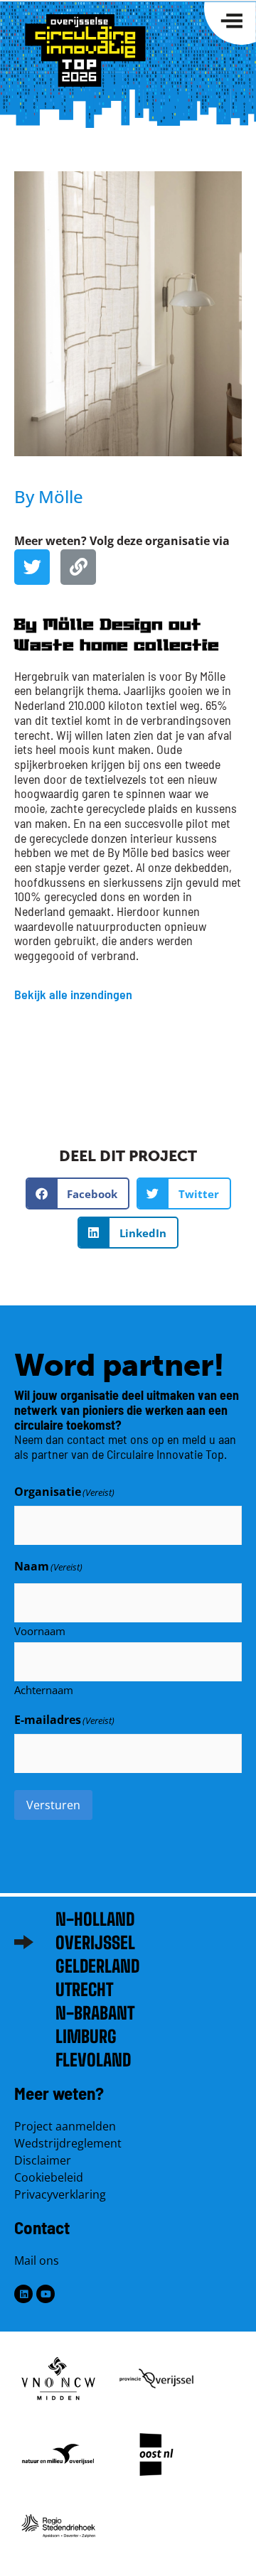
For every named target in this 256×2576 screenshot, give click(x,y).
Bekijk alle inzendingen (73, 994)
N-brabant (95, 2013)
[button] (78, 1193)
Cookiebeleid (49, 2177)
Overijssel (95, 1942)
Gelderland (97, 1966)
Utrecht (84, 1989)
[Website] (78, 567)
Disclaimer (43, 2160)
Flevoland (93, 2060)
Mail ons (37, 2260)
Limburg (86, 2036)
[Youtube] (46, 2294)
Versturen (53, 1805)
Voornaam (40, 1630)
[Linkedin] (23, 2294)
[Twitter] (32, 567)
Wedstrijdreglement (68, 2143)
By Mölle (49, 496)
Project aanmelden (65, 2126)
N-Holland (95, 1919)
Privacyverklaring (60, 2194)
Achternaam (44, 1689)
